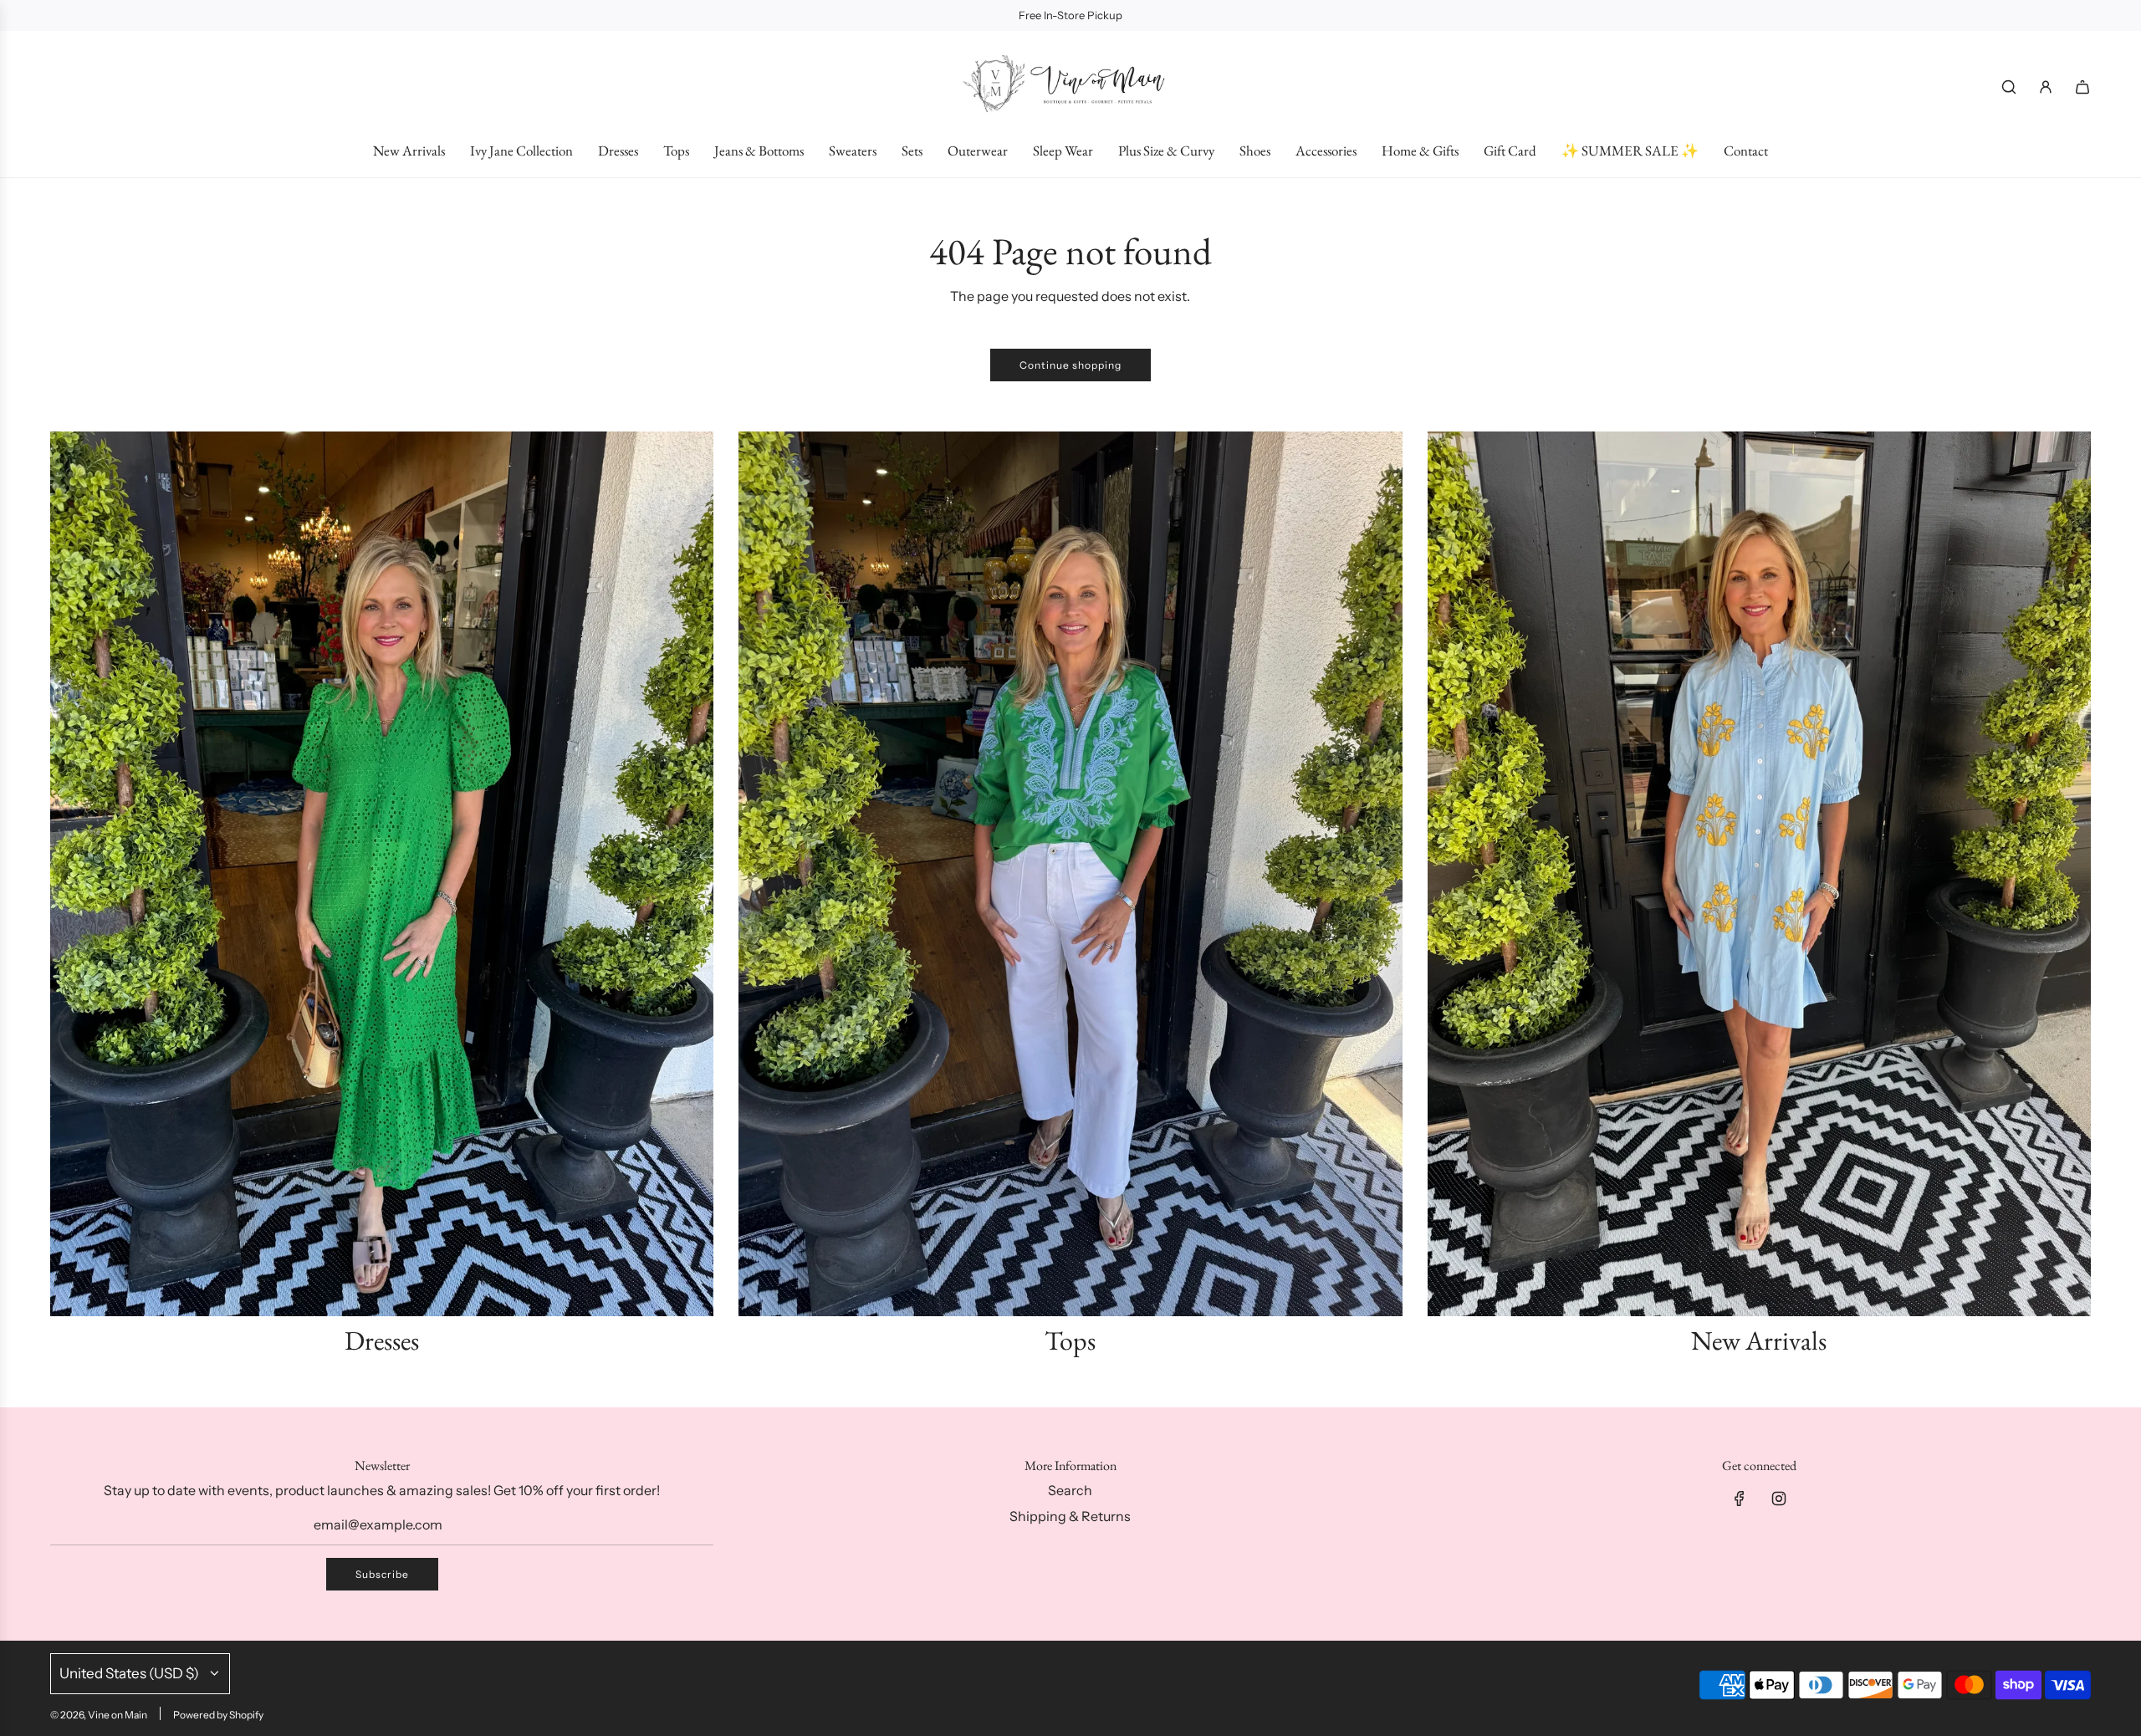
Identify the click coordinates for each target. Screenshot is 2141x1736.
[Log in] (2046, 87)
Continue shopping (1070, 365)
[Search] (2009, 87)
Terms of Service (1902, 1674)
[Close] (2093, 1211)
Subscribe (382, 1574)
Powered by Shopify (218, 1715)
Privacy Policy (2026, 1658)
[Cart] (2082, 87)
